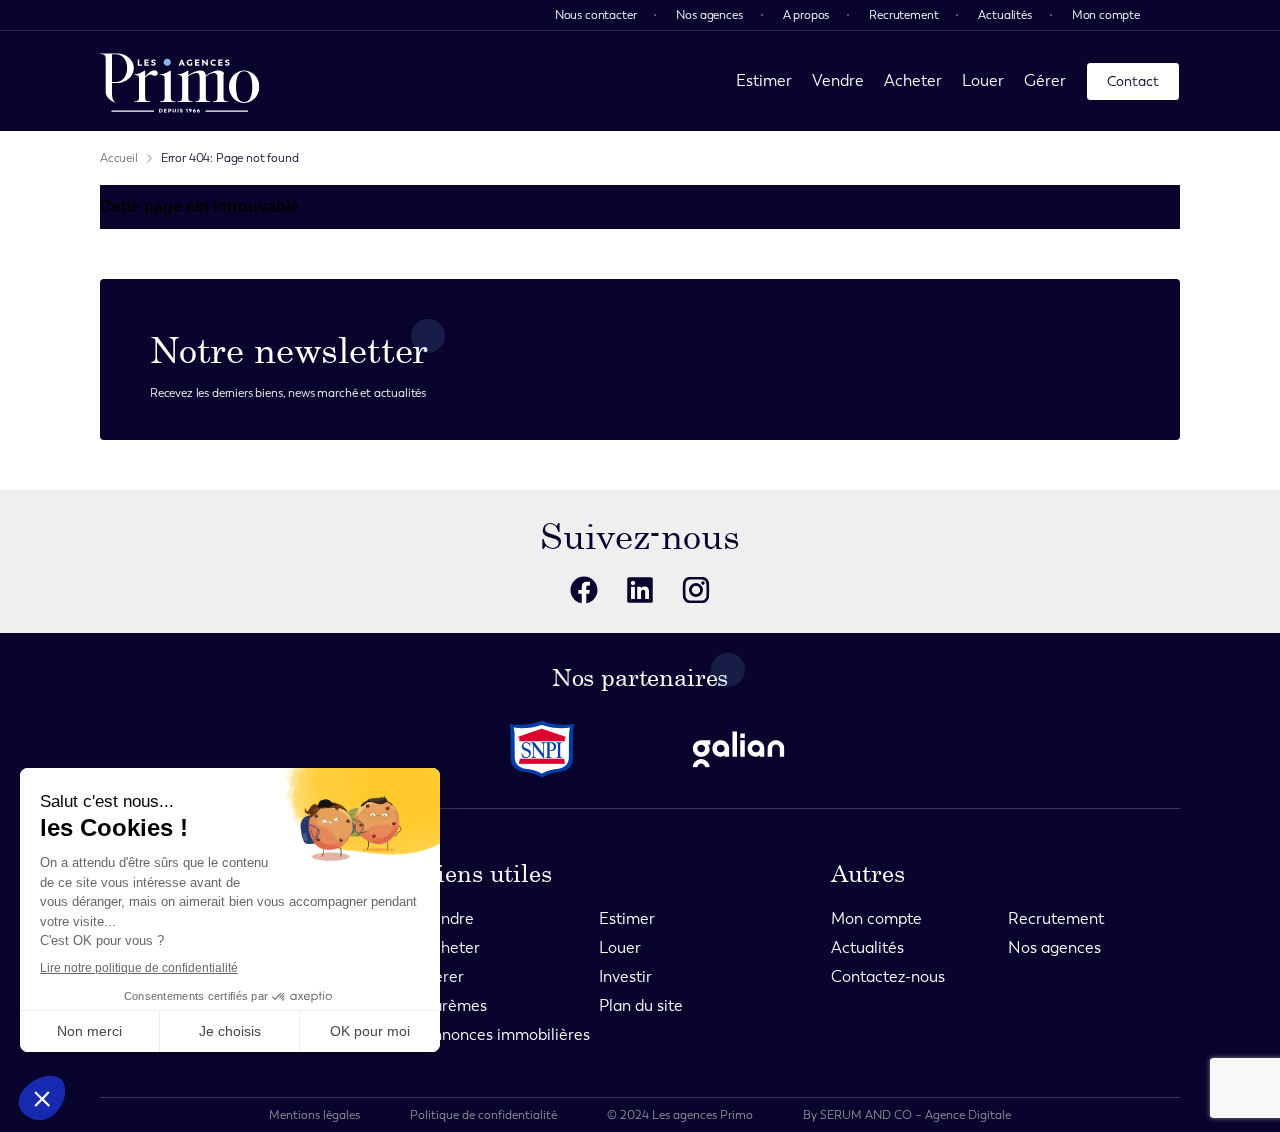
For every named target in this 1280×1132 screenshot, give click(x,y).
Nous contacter (596, 15)
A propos (806, 15)
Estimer (764, 80)
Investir (625, 976)
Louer (983, 80)
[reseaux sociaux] (584, 590)
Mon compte (1106, 15)
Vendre (838, 80)
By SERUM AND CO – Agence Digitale (907, 1115)
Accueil (119, 158)
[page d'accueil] (180, 81)
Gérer (1045, 80)
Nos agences (709, 15)
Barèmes (454, 1005)
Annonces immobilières (506, 1034)
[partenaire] (542, 749)
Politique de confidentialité (483, 1115)
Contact (1133, 81)
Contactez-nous (888, 976)
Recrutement (903, 15)
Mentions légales (314, 1115)
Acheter (913, 80)
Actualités (1004, 15)
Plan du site (641, 1005)
